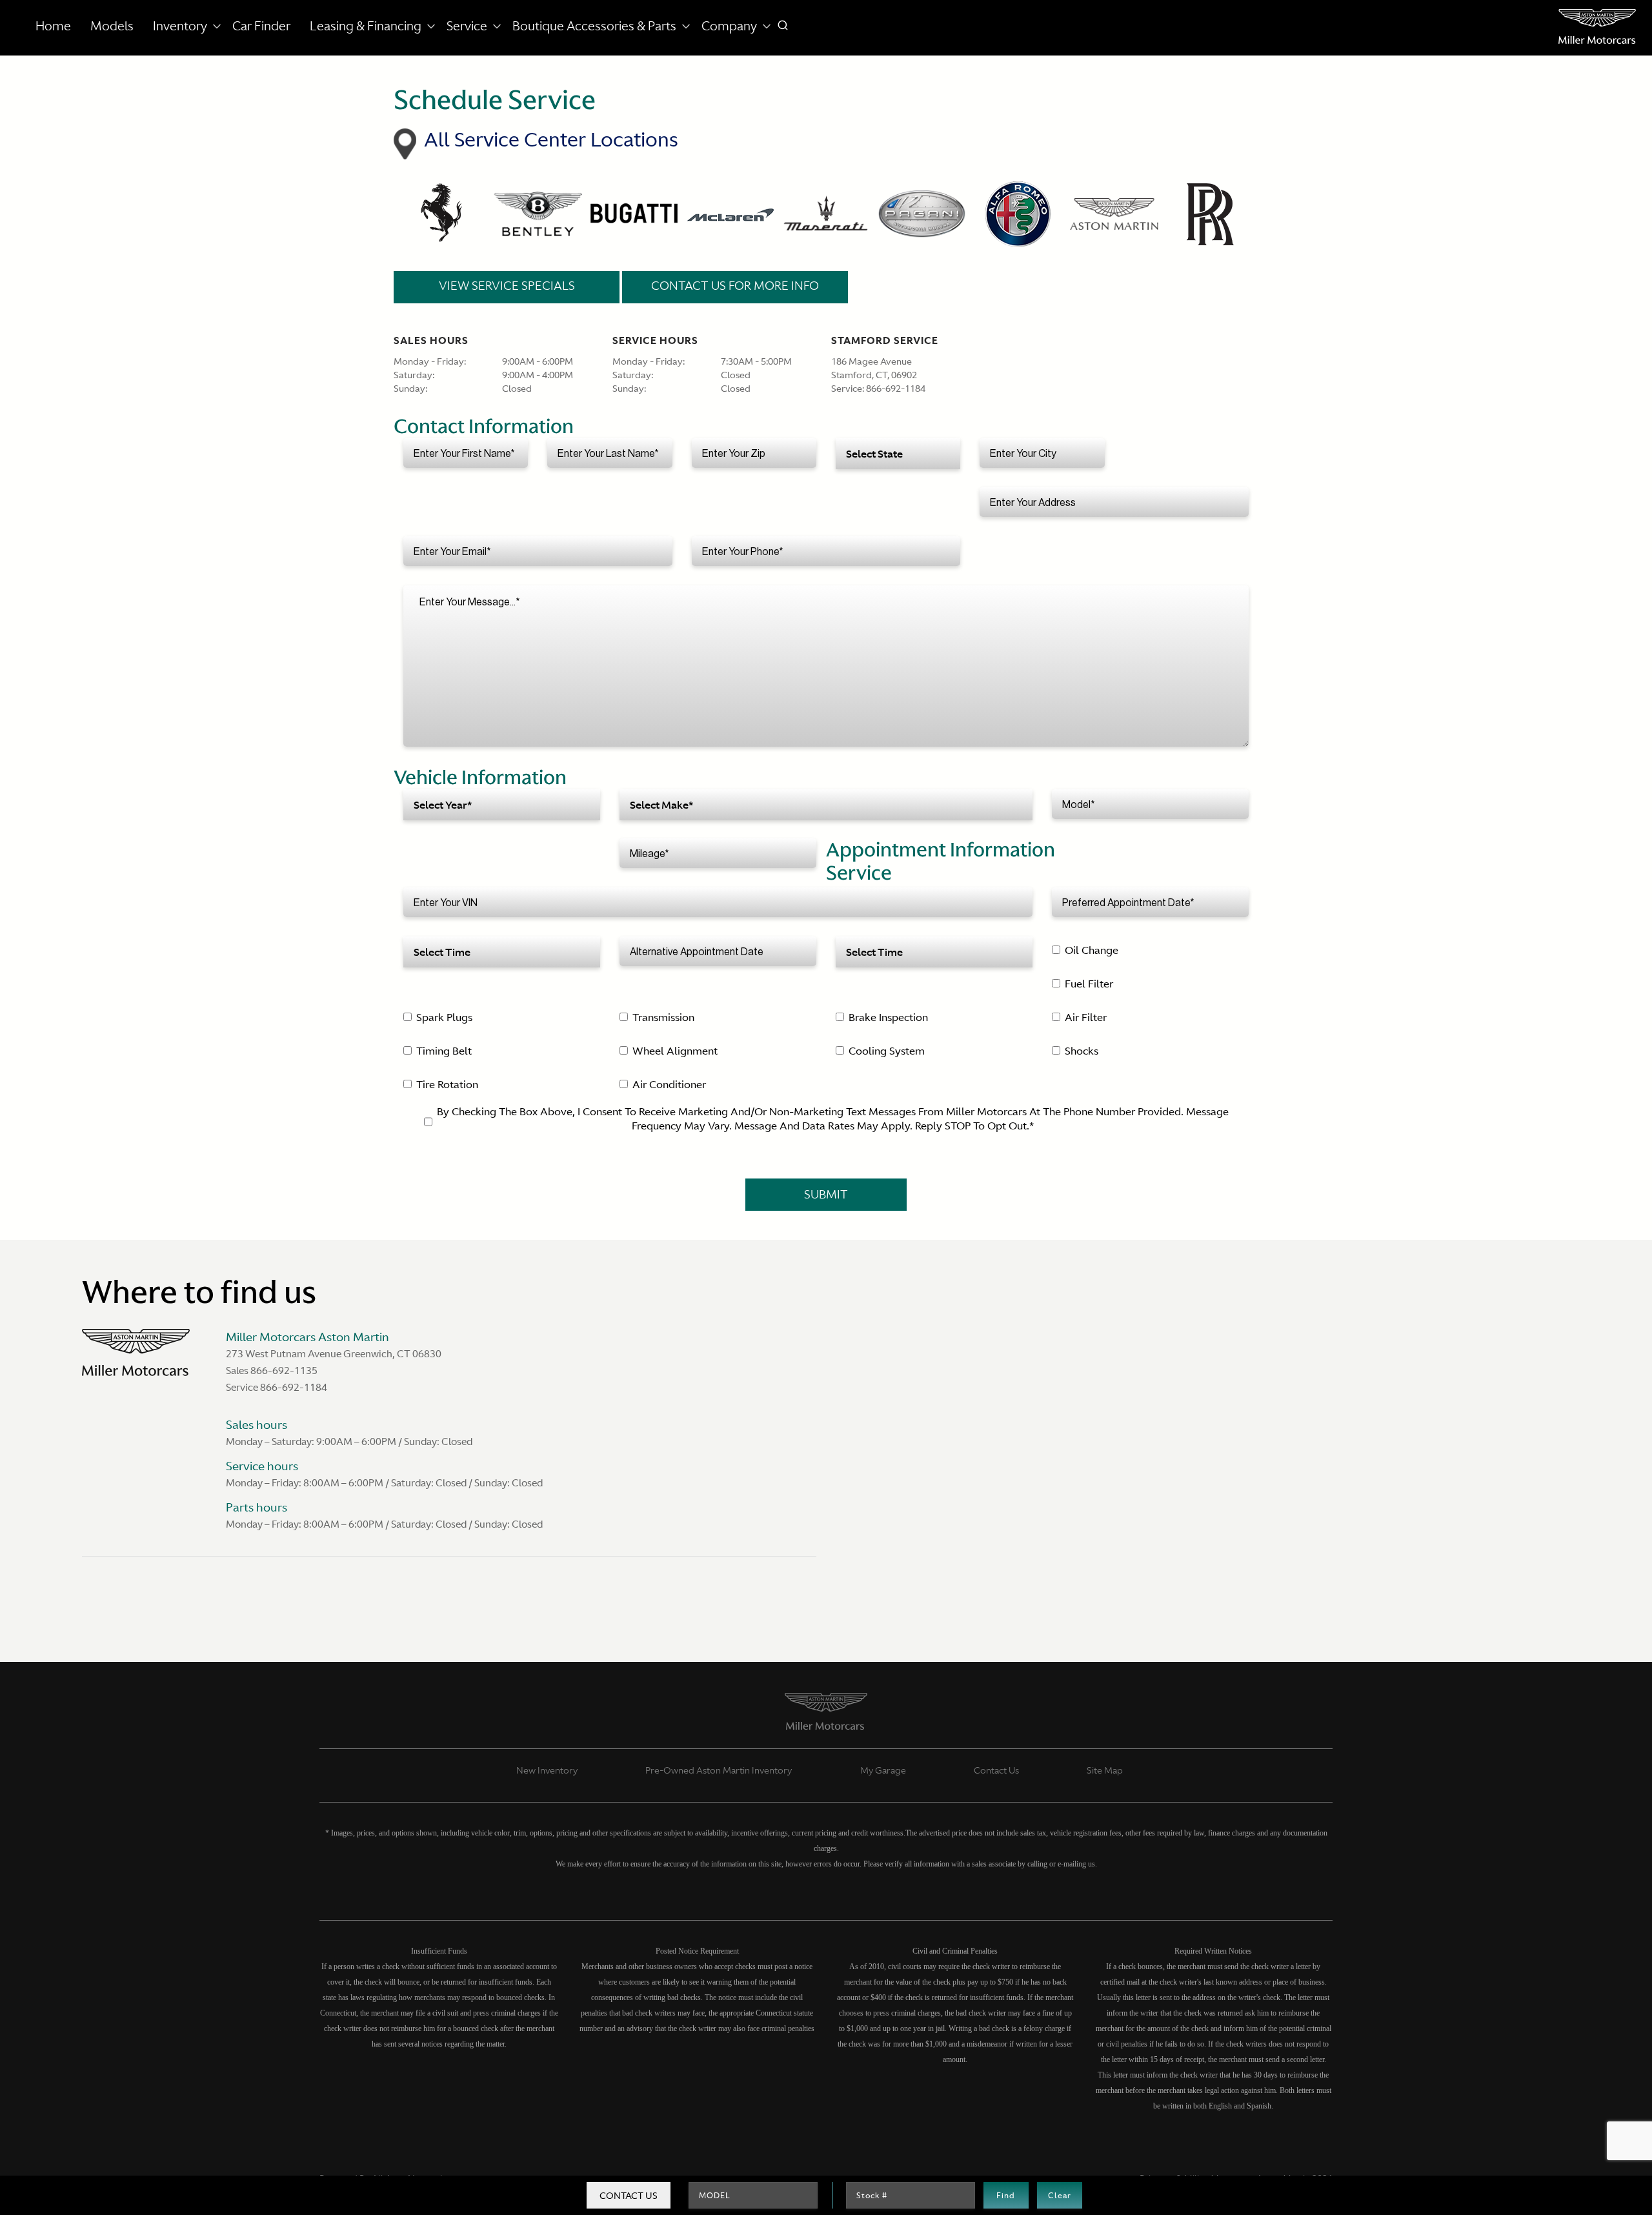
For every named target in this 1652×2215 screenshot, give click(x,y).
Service (467, 26)
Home (53, 26)
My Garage (883, 1770)
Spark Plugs (444, 1017)
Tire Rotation (447, 1084)
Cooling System (887, 1051)
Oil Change (1092, 950)
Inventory (180, 26)
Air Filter (1086, 1017)
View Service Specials (507, 286)
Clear (1060, 2196)
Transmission (663, 1017)
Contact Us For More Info (735, 286)
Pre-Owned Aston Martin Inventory (719, 1770)
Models (112, 26)
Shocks (1082, 1051)
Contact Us (629, 2196)
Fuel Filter (1089, 984)
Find (1006, 2196)
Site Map (1105, 1770)
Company (729, 26)
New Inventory (547, 1770)
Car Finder (261, 26)
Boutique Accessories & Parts (594, 26)
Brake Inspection (888, 1017)
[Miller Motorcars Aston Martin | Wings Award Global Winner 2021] (1597, 26)
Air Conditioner (669, 1084)
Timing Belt (444, 1051)
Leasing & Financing (366, 26)
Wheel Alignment (675, 1051)
